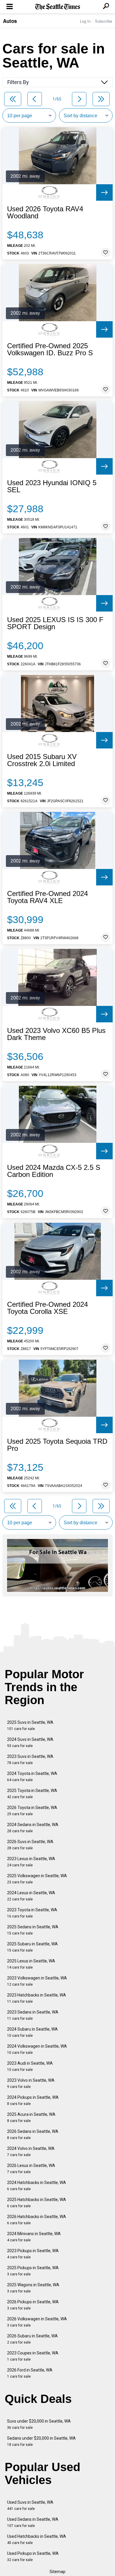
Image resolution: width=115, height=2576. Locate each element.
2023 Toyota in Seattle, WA (32, 1913)
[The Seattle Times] (58, 7)
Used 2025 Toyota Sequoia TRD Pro (57, 1445)
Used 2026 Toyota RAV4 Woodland (45, 212)
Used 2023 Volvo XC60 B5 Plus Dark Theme (56, 1034)
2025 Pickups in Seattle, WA (33, 2271)
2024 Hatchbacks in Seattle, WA (37, 2186)
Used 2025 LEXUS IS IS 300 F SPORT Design (55, 623)
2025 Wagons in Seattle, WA (33, 2288)
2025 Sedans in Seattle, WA (33, 1930)
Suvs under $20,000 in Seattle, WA (39, 2424)
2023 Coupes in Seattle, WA (33, 2356)
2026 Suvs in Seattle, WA (30, 1845)
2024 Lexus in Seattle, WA (31, 1896)
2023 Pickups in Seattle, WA (33, 2254)
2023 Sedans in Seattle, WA (33, 2015)
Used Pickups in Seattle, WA (33, 2556)
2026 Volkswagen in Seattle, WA (37, 2322)
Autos (10, 21)
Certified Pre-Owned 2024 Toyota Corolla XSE (47, 1308)
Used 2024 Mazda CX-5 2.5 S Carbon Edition (54, 1171)
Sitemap (57, 2572)
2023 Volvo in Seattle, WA (31, 2083)
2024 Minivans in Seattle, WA (34, 2237)
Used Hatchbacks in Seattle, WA (37, 2539)
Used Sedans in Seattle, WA (33, 2522)
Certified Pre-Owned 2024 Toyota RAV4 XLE (47, 897)
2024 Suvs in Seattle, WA (30, 1742)
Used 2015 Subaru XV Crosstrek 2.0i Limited (42, 760)
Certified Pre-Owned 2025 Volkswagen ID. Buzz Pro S (50, 349)
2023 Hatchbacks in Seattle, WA (37, 1998)
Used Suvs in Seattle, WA (30, 2505)
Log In (85, 21)
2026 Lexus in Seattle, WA (31, 2169)
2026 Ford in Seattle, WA (30, 2373)
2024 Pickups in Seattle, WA (33, 2100)
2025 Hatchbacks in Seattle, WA (37, 2203)
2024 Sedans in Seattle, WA (33, 1828)
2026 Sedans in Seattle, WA (33, 2134)
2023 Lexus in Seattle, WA (31, 1862)
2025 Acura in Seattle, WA (31, 2117)
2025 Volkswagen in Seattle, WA (37, 1879)
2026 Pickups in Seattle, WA (33, 2305)
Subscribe (103, 21)
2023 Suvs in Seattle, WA (30, 1760)
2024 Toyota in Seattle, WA (32, 1777)
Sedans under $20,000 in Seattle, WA (41, 2441)
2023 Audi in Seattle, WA (30, 2066)
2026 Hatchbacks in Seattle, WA (37, 2220)
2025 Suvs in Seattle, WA (30, 1725)
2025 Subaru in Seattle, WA (32, 1947)
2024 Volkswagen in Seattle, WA (37, 2049)
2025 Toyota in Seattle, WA (32, 1794)
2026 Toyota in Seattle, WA (32, 1811)
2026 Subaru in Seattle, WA (32, 2339)
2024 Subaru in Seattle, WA (32, 2032)
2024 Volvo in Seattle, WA (31, 2152)
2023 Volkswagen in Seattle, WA (37, 1981)
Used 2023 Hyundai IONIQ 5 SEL (52, 486)
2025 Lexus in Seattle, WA (31, 1964)
